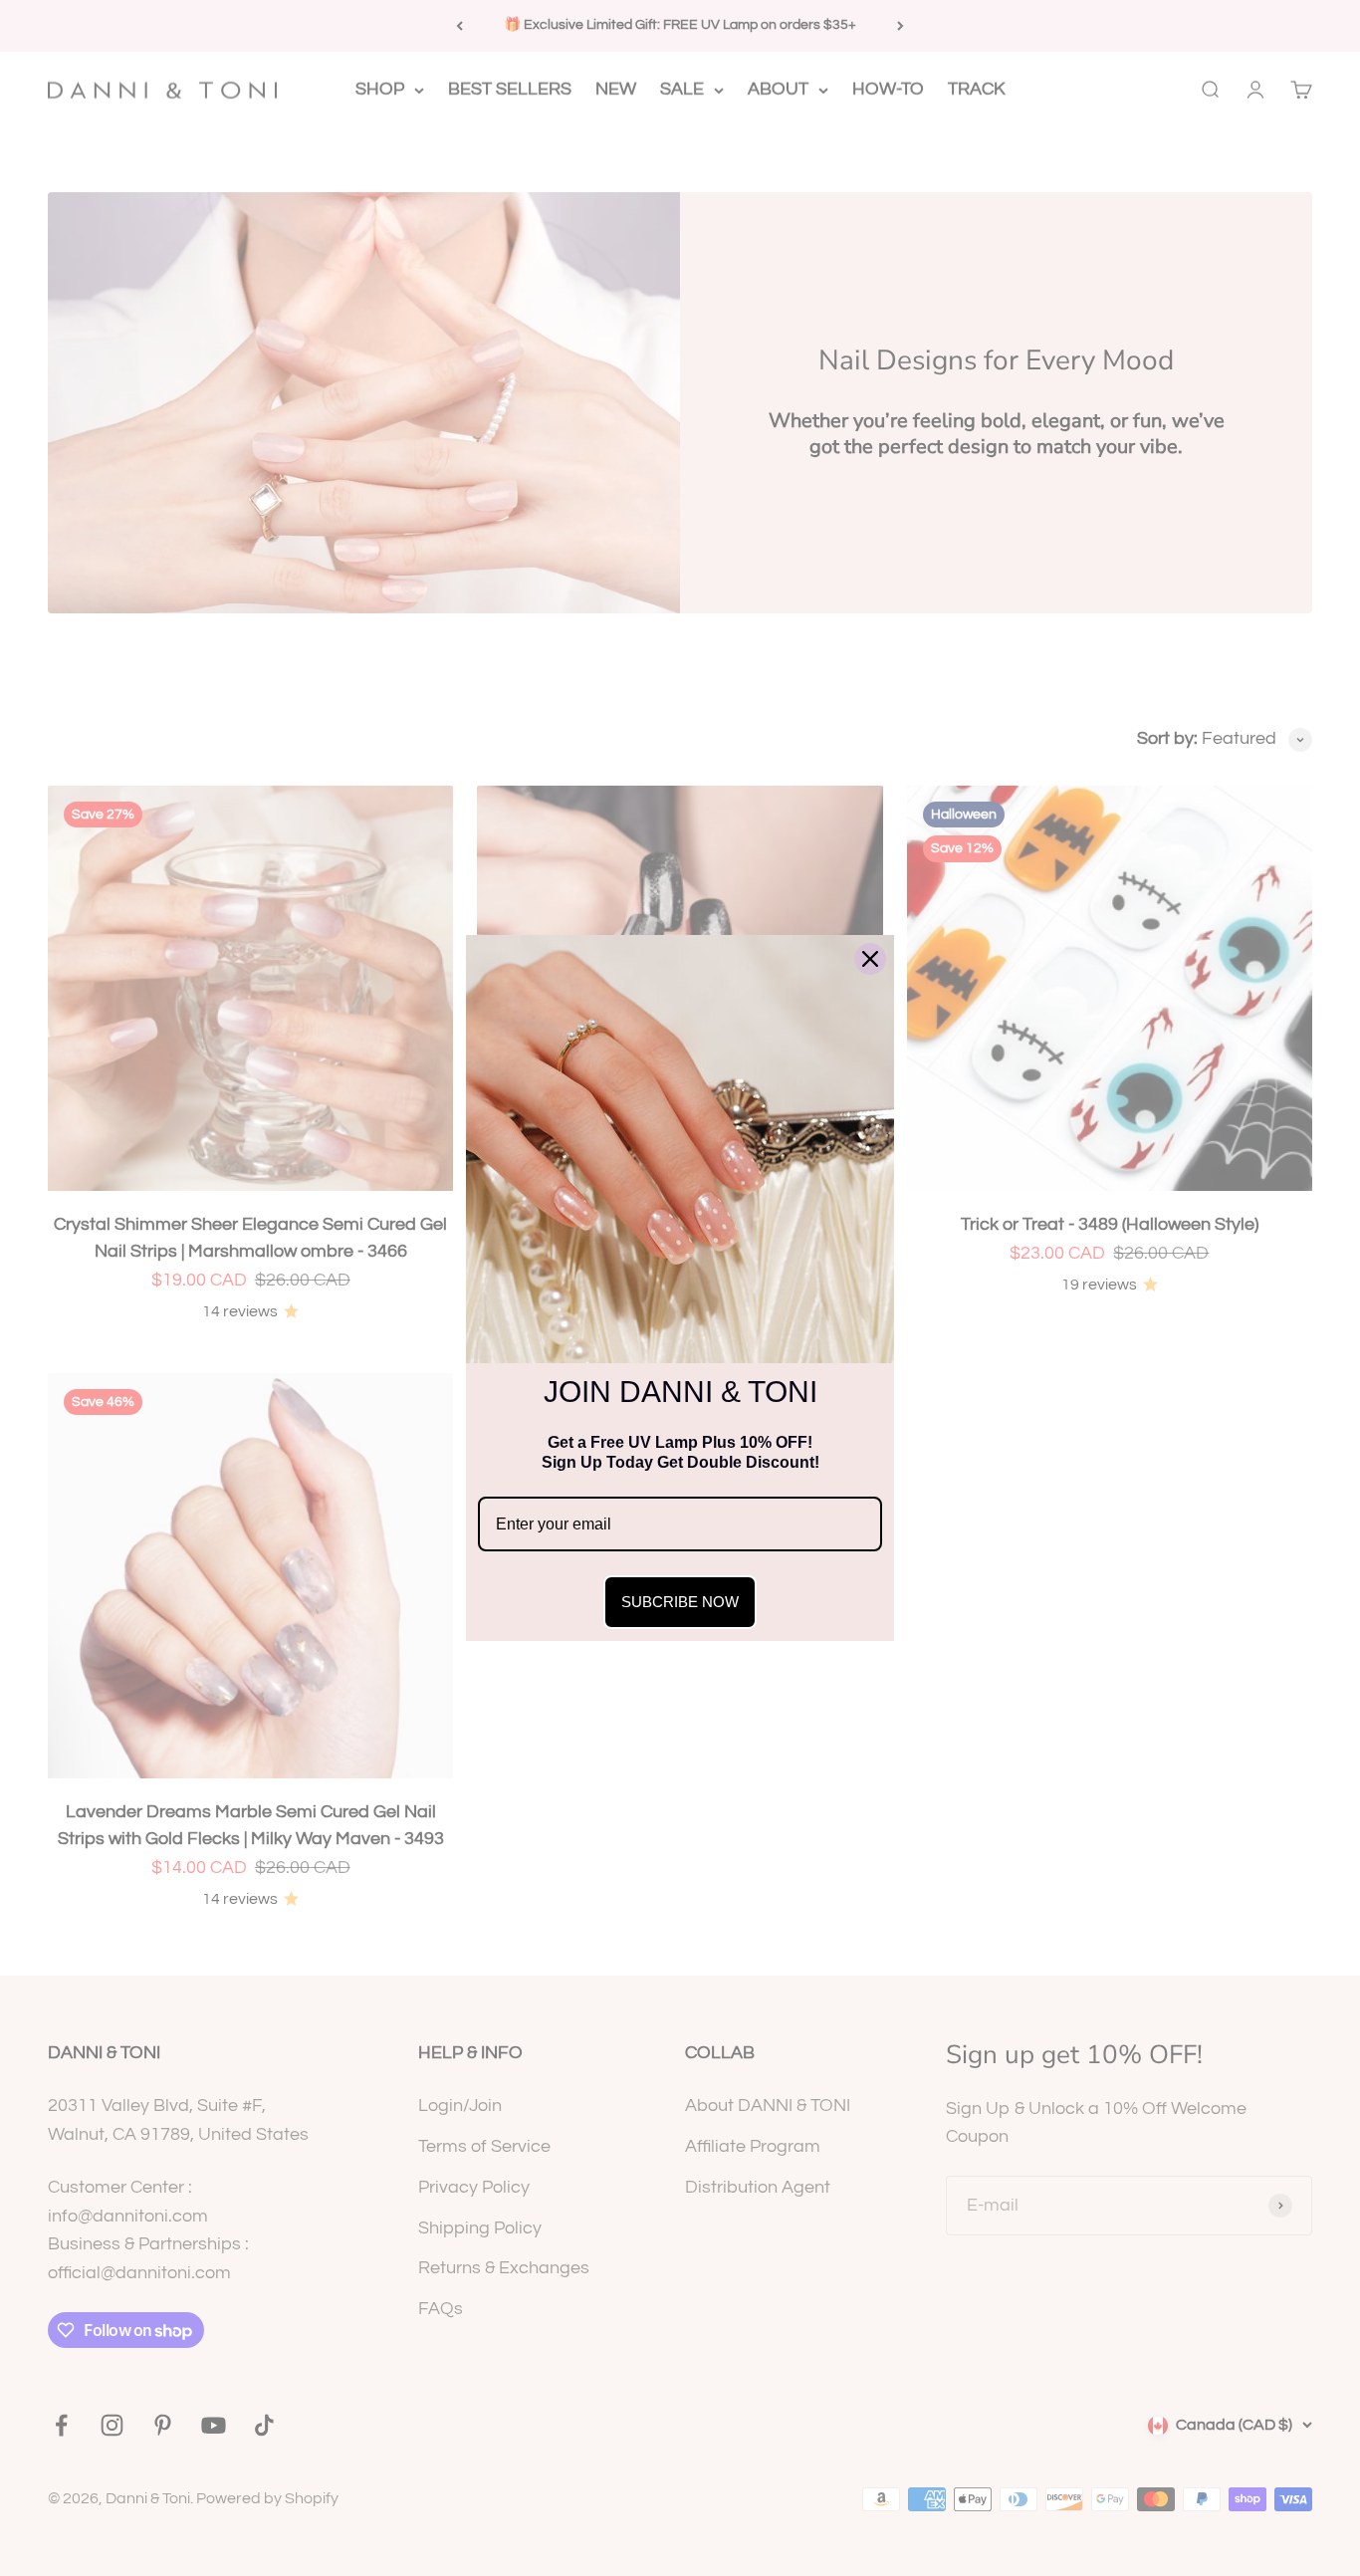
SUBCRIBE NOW (680, 1602)
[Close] (870, 959)
